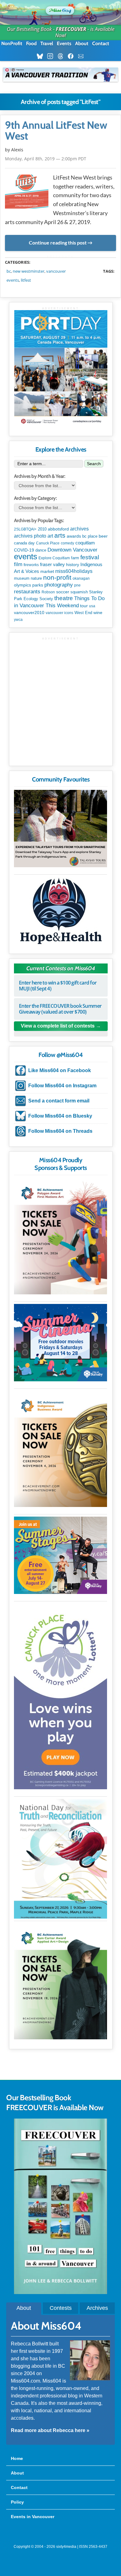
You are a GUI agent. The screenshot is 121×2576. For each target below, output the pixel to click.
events (13, 280)
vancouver (56, 271)
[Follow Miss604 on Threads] (62, 56)
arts (60, 535)
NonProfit (12, 43)
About (82, 43)
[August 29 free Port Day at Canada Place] (61, 368)
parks (38, 585)
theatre (64, 598)
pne (77, 585)
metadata (62, 257)
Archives (97, 2308)
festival (90, 557)
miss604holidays (74, 571)
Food (31, 43)
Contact (101, 43)
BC (9, 271)
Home (17, 2458)
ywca (18, 620)
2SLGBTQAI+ (25, 529)
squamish (79, 592)
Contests (61, 2308)
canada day (24, 543)
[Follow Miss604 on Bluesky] (42, 56)
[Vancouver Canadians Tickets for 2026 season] (60, 75)
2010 (42, 529)
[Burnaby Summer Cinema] (60, 1343)
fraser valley (52, 565)
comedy (67, 543)
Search (94, 464)
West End (83, 613)
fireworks (31, 565)
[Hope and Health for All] (60, 913)
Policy (17, 2502)
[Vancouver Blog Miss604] (60, 9)
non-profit (57, 577)
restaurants (27, 591)
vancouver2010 (29, 613)
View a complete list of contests (58, 1026)
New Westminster (29, 271)
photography (59, 585)
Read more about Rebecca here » (50, 2430)
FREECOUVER (71, 29)
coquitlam (85, 543)
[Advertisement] (60, 701)
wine (98, 613)
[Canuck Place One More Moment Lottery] (60, 1696)
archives (79, 529)
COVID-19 (24, 550)
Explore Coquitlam (54, 558)
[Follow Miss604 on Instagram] (52, 56)
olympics (22, 585)
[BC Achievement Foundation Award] (60, 1236)
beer (103, 536)
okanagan (81, 578)
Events (64, 43)
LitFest (26, 280)
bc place (90, 536)
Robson (48, 592)
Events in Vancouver (33, 2517)
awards (74, 536)
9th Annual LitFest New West (56, 131)
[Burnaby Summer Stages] (60, 1555)
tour (84, 606)
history (73, 565)
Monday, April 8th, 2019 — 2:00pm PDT (46, 159)
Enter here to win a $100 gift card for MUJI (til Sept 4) (58, 986)
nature (36, 578)
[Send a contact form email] (83, 56)
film (18, 564)
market (47, 571)
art (50, 536)
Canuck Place (48, 543)
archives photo (30, 536)
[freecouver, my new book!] (60, 2292)
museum (22, 578)
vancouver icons (59, 613)
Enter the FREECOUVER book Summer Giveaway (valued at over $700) (60, 1009)
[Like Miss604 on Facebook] (72, 56)
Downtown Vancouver (72, 550)
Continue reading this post (58, 243)
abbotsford (58, 529)
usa (92, 606)
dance (41, 550)
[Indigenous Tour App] (60, 829)
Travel (47, 43)
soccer (63, 592)
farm (75, 558)
